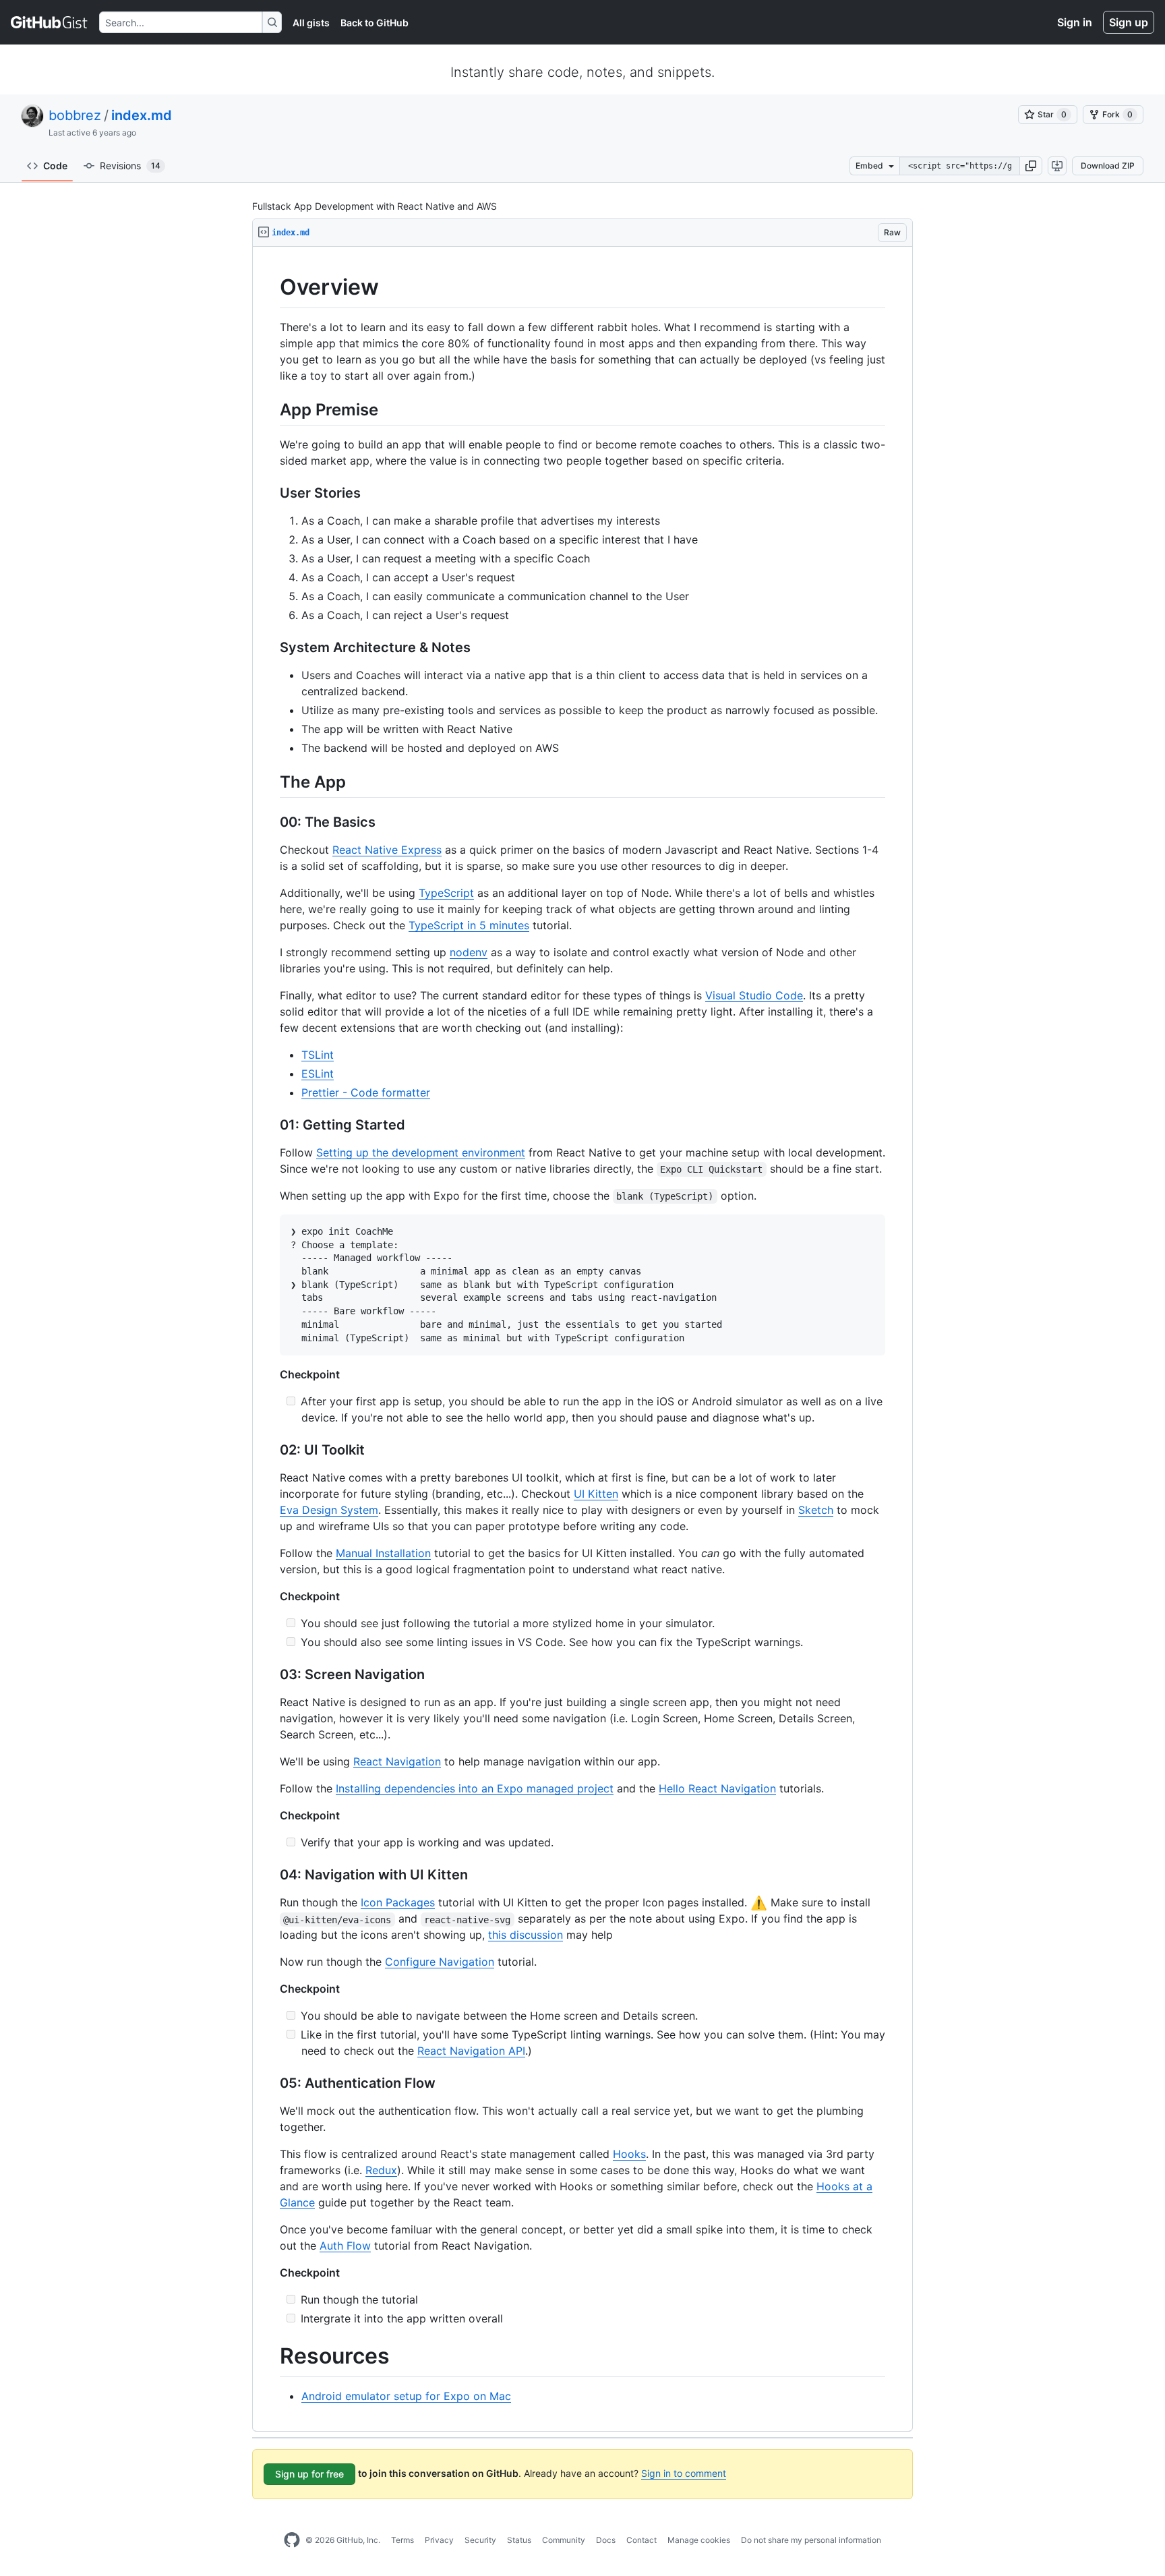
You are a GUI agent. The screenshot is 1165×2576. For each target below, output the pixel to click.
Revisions (130, 166)
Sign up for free (309, 2474)
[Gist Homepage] (50, 22)
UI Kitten (596, 1494)
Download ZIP (1108, 166)
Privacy (439, 2540)
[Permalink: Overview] (270, 287)
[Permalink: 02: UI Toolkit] (270, 1451)
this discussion (526, 1935)
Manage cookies (699, 2540)
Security (480, 2540)
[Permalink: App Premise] (270, 409)
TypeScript (446, 893)
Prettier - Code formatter (366, 1092)
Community (564, 2540)
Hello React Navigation (717, 1788)
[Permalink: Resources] (270, 2357)
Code (55, 166)
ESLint (318, 1074)
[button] (1031, 166)
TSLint (318, 1055)
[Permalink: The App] (270, 782)
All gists (311, 23)
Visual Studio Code (754, 995)
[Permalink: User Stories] (270, 493)
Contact (641, 2540)
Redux (381, 2170)
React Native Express (387, 850)
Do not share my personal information (811, 2540)
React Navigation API (471, 2051)
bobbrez (75, 115)
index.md (142, 115)
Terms (402, 2540)
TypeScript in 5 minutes (469, 925)
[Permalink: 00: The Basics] (270, 822)
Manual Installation (383, 1553)
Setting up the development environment (421, 1152)
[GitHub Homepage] (292, 2540)
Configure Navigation (440, 1962)
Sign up (1129, 22)
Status (519, 2540)
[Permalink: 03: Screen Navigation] (270, 1675)
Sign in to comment (684, 2473)
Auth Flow (345, 2246)
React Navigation (397, 1761)
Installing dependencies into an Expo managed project (475, 1788)
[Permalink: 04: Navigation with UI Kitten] (270, 1875)
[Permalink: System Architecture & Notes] (270, 647)
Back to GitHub (375, 23)
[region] (582, 1339)
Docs (606, 2540)
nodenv (469, 952)
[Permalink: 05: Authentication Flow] (270, 2084)
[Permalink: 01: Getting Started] (270, 1125)
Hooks (629, 2154)
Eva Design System (329, 1510)
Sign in (1075, 22)
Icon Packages (398, 1902)
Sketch (816, 1510)
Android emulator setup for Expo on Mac (406, 2396)
